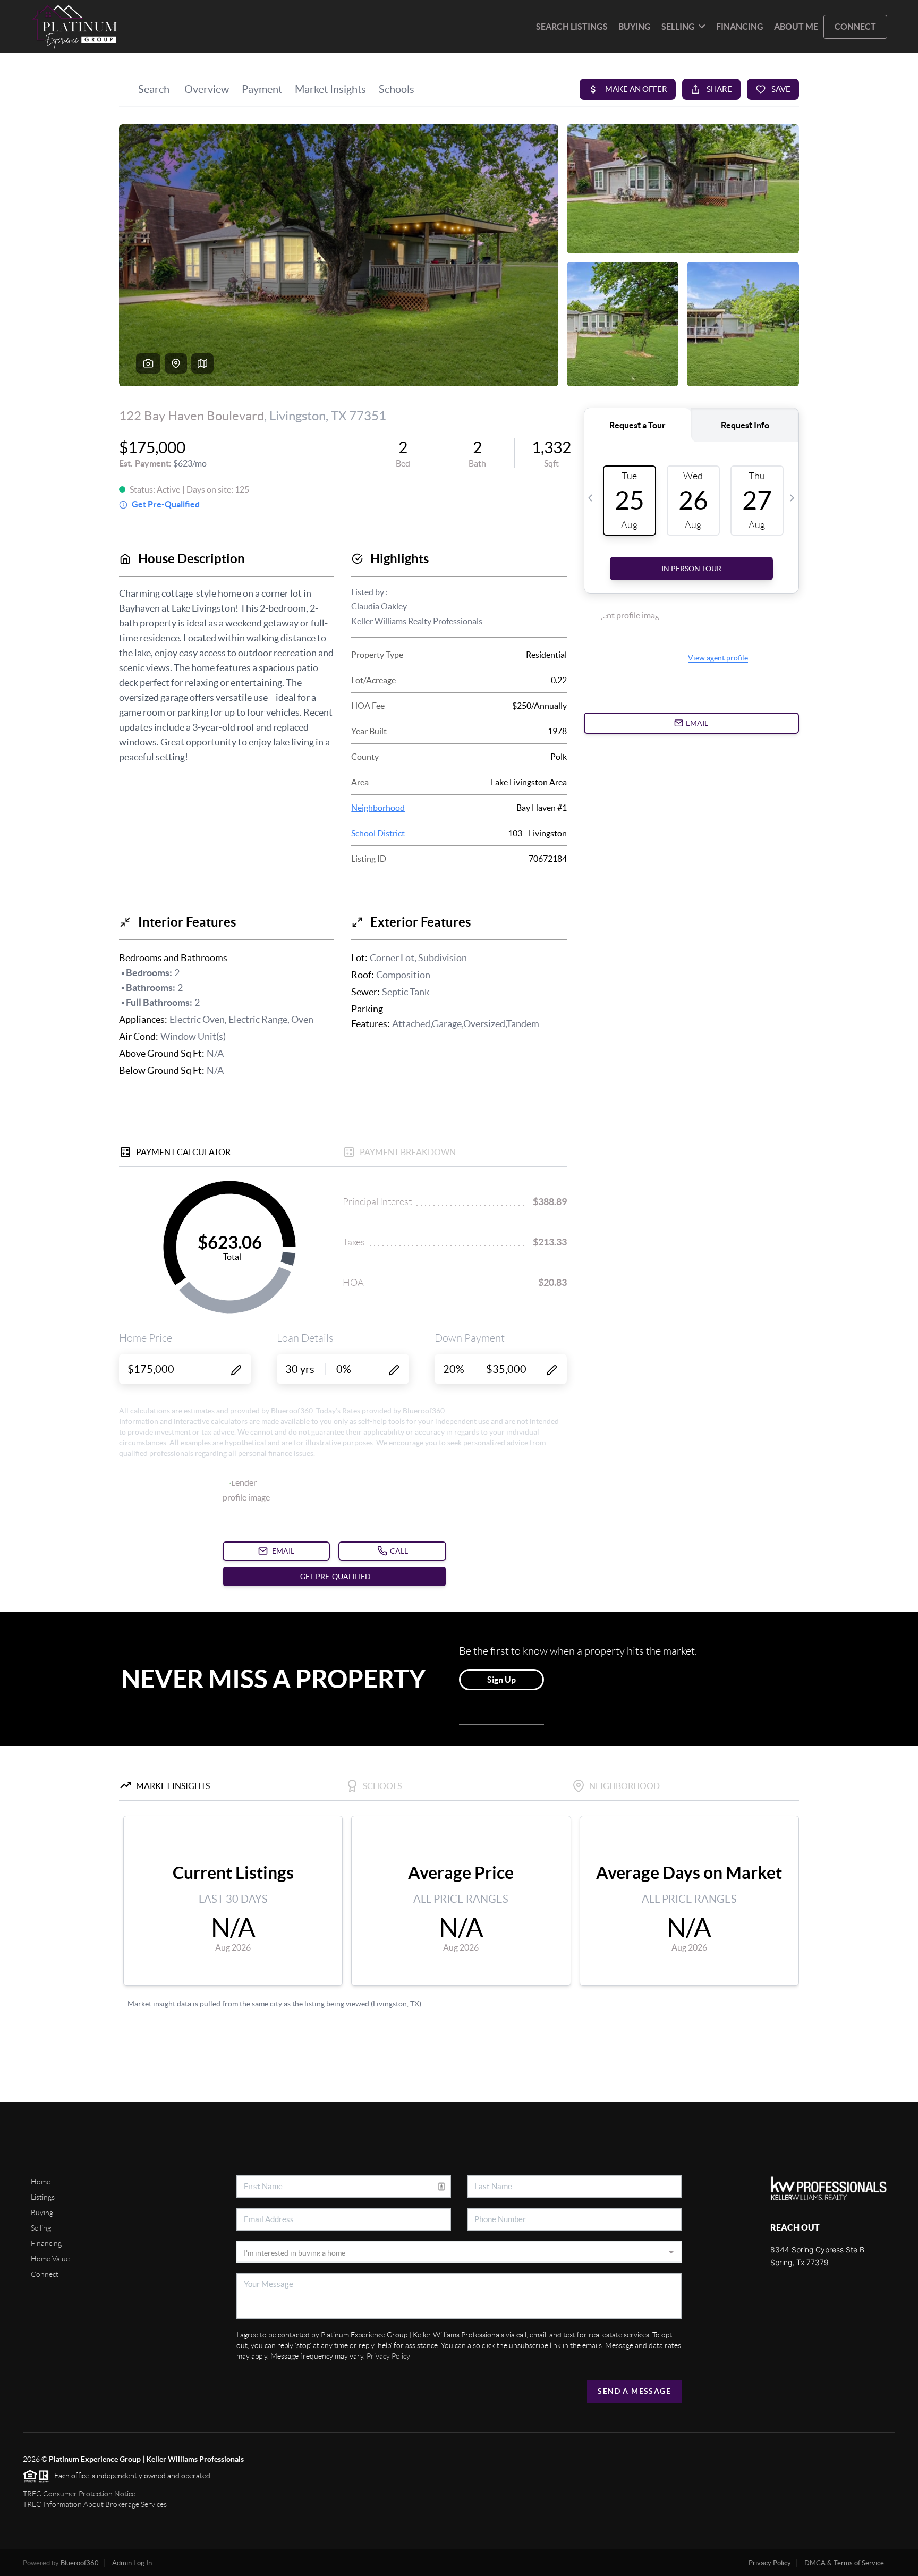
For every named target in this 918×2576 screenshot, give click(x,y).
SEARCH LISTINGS (572, 27)
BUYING (635, 27)
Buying (42, 2213)
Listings (43, 2197)
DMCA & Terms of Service (844, 2563)
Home (41, 2182)
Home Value (50, 2259)
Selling (41, 2228)
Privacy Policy (388, 2356)
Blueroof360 (80, 2563)
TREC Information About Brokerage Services (95, 2504)
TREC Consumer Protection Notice (79, 2494)
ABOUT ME (796, 27)
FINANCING (740, 27)
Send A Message (634, 2391)
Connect (45, 2274)
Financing (46, 2243)
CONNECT (855, 27)
